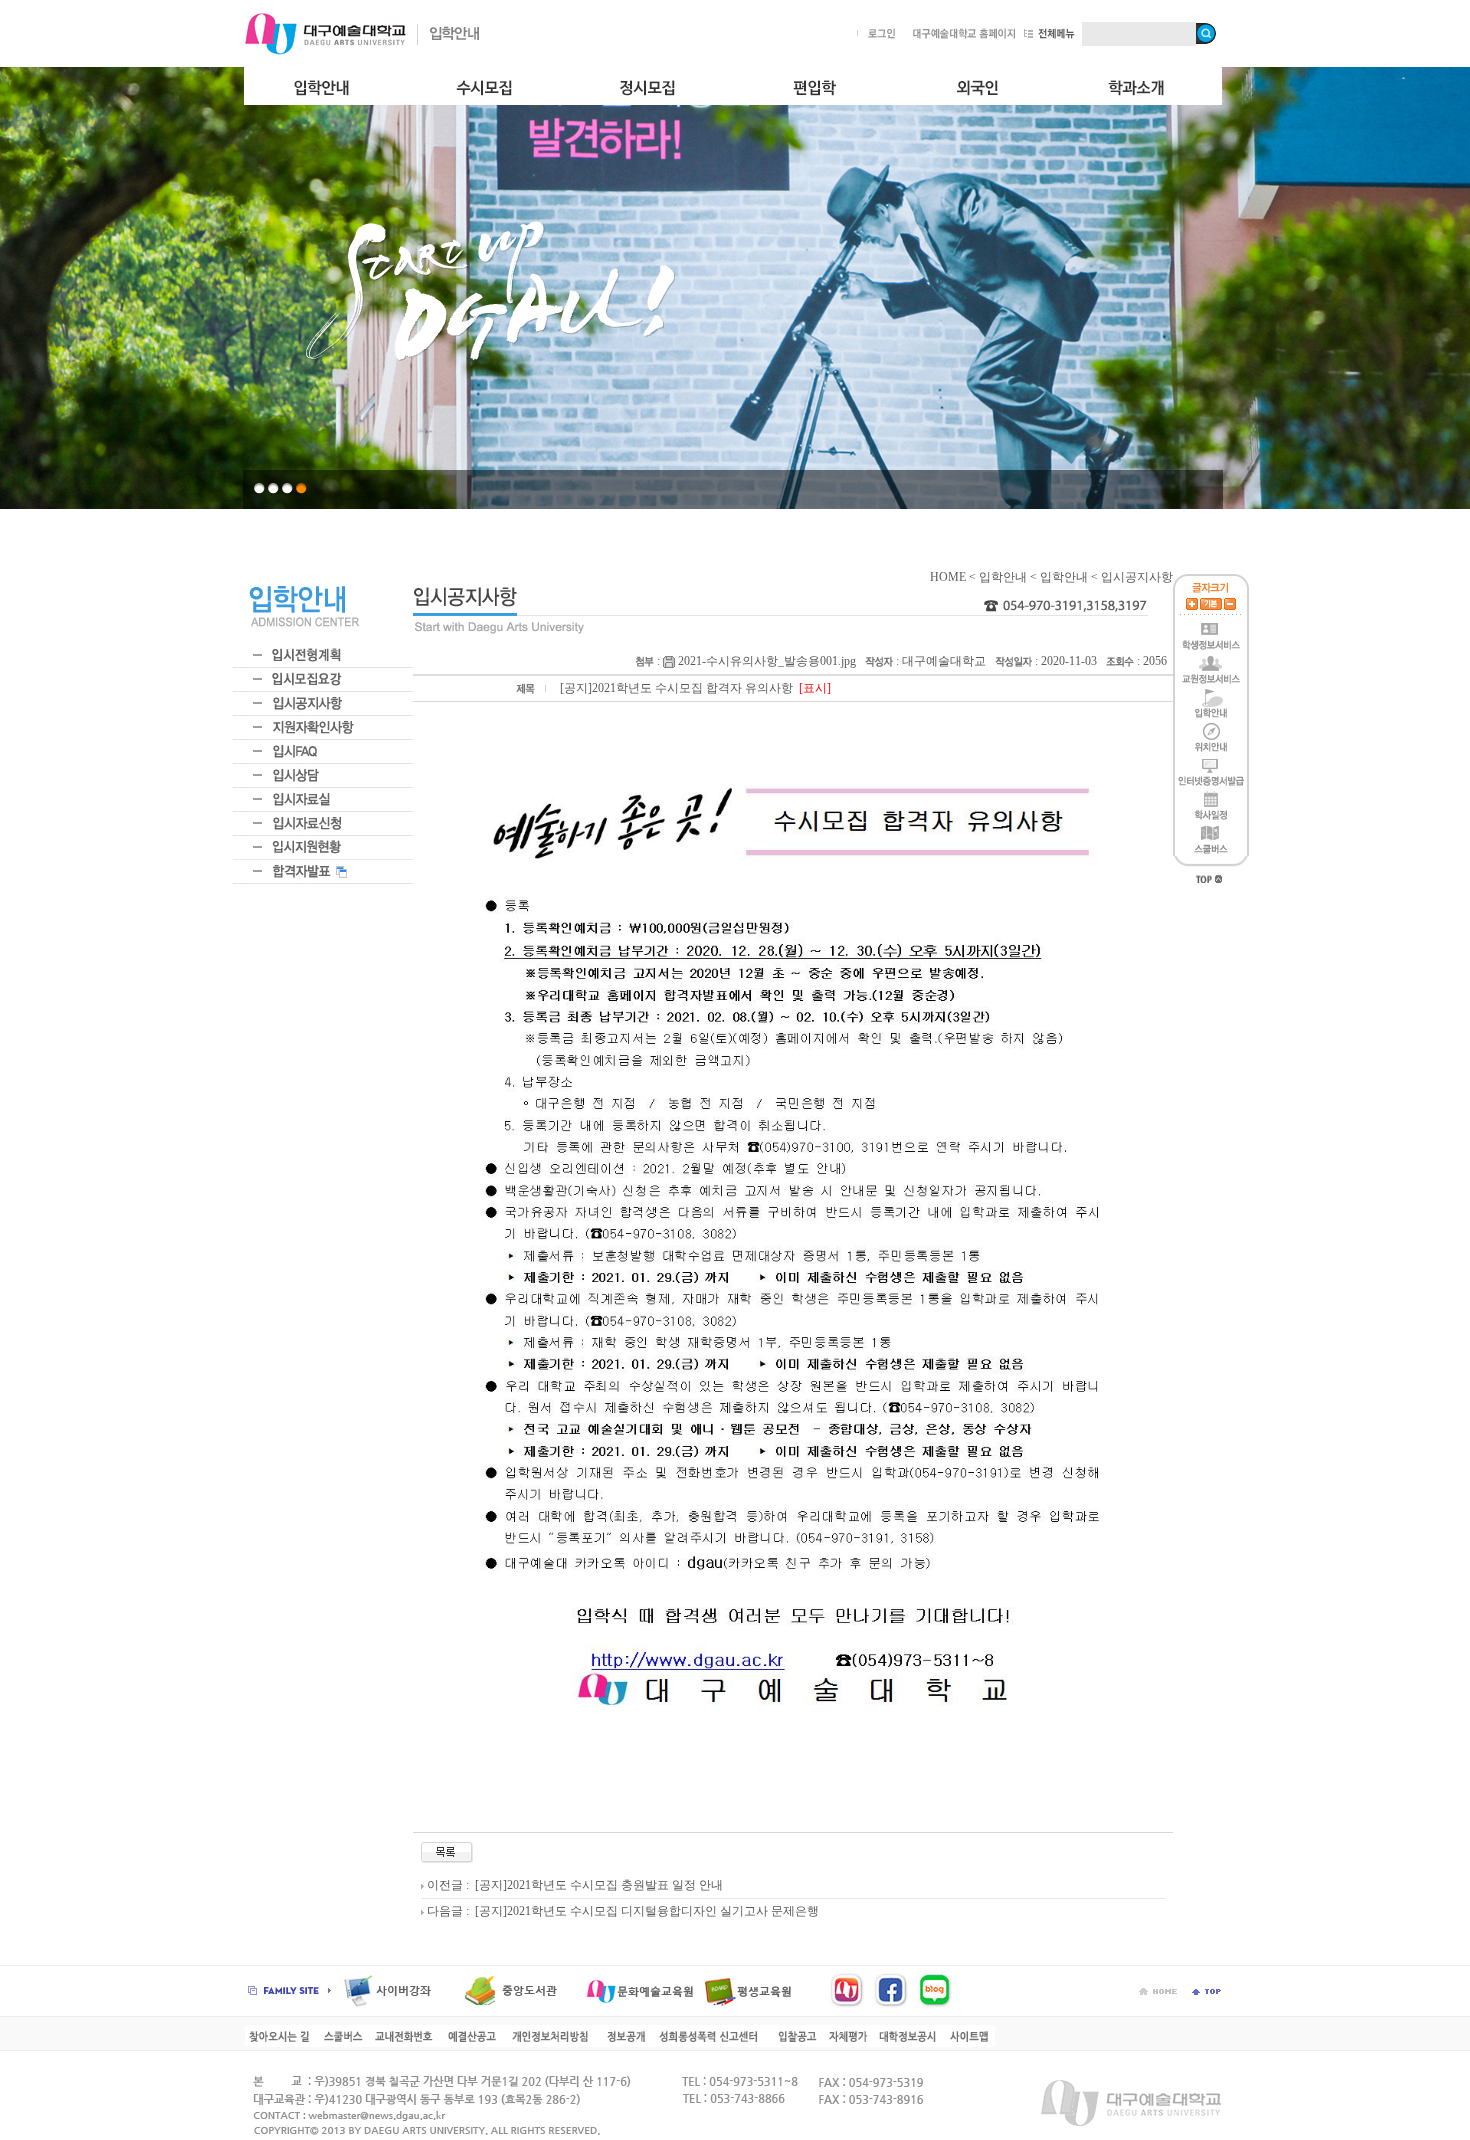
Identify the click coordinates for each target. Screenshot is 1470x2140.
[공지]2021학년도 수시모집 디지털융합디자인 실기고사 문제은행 (645, 1911)
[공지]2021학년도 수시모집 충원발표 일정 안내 (597, 1885)
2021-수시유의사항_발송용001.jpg (765, 661)
